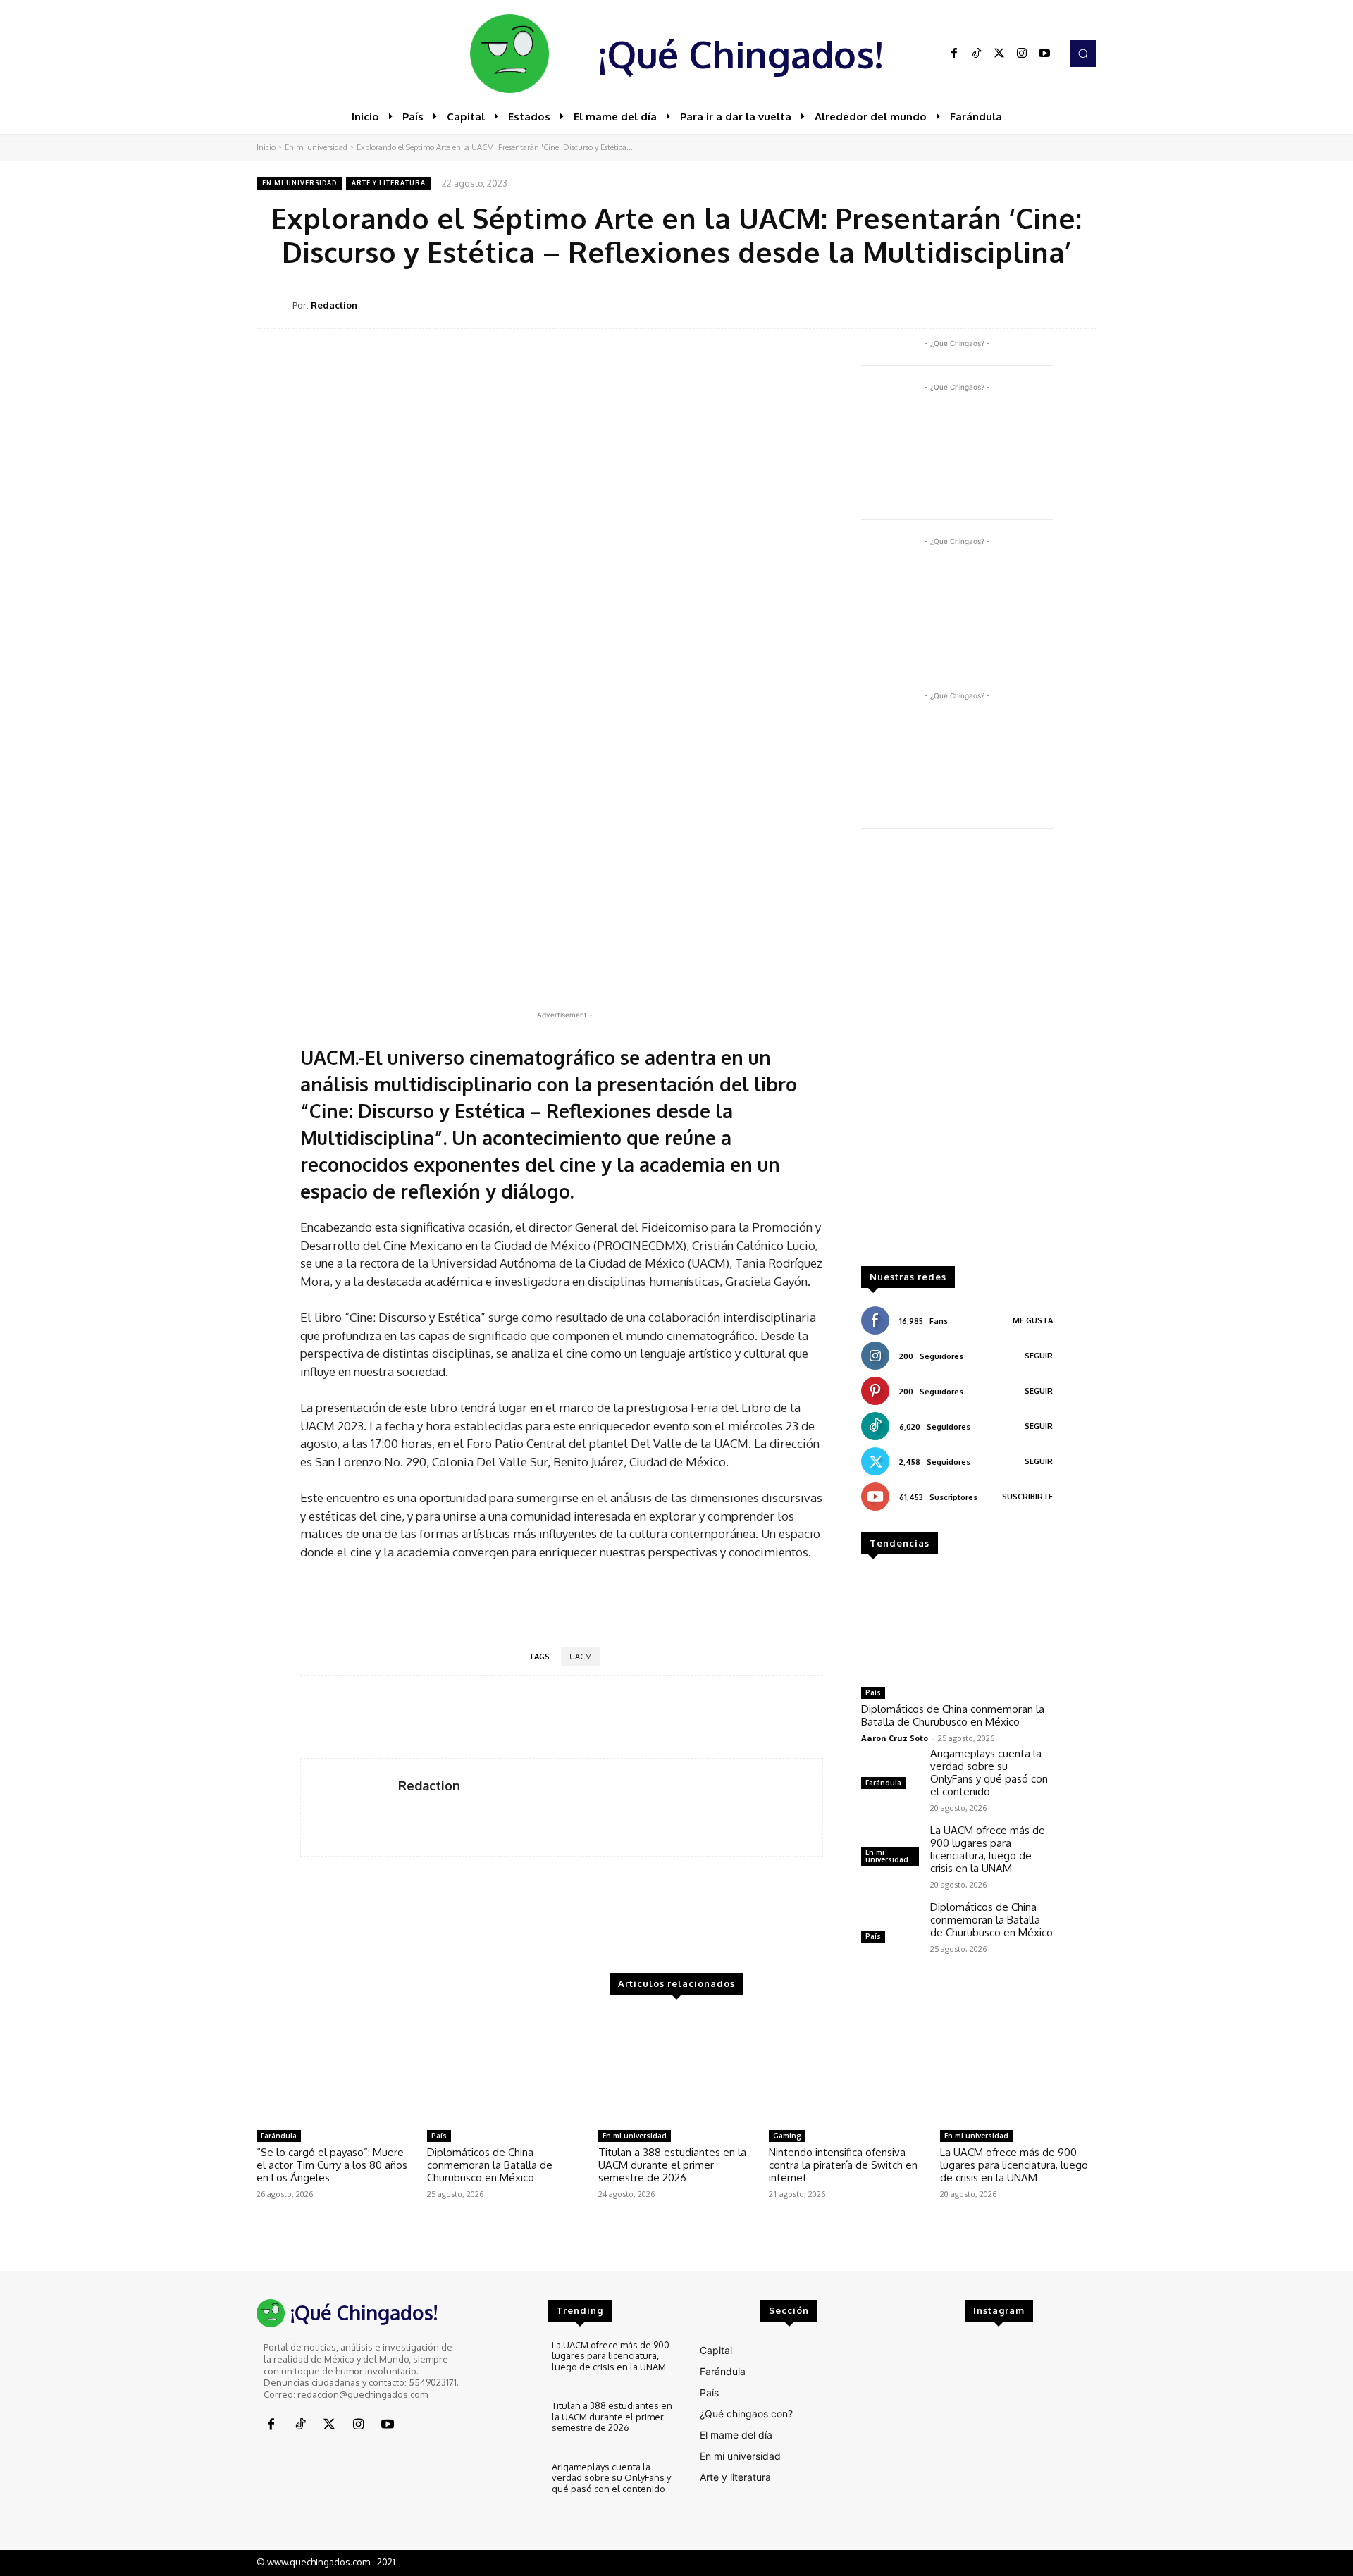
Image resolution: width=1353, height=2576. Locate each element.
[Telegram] (1049, 304)
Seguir (1039, 1356)
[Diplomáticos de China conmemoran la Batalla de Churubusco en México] (957, 1626)
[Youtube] (1044, 54)
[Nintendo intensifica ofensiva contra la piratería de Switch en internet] (847, 2068)
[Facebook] (954, 54)
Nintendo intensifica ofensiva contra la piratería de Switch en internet (843, 2165)
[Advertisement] (957, 1054)
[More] (1082, 304)
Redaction (334, 305)
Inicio (266, 147)
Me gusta (1033, 1320)
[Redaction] (274, 305)
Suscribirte (1027, 1497)
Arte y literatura (389, 183)
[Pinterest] (984, 304)
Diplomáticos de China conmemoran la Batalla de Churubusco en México (953, 1715)
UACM (581, 1657)
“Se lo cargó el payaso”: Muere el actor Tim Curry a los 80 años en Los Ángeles (332, 2165)
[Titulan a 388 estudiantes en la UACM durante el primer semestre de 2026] (676, 2068)
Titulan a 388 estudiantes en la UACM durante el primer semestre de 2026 (672, 2165)
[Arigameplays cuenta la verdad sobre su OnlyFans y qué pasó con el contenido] (890, 1770)
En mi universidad (316, 147)
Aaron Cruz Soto (895, 1738)
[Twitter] (999, 54)
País (873, 1692)
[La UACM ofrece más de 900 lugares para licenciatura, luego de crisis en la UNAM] (1018, 2068)
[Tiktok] (977, 54)
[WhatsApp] (1016, 304)
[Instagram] (1022, 54)
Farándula (883, 1783)
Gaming (787, 2136)
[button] (1083, 54)
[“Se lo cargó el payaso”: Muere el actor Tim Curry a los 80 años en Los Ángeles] (335, 2068)
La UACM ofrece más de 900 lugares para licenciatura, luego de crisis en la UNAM (988, 1849)
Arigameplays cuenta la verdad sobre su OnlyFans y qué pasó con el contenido (989, 1772)
